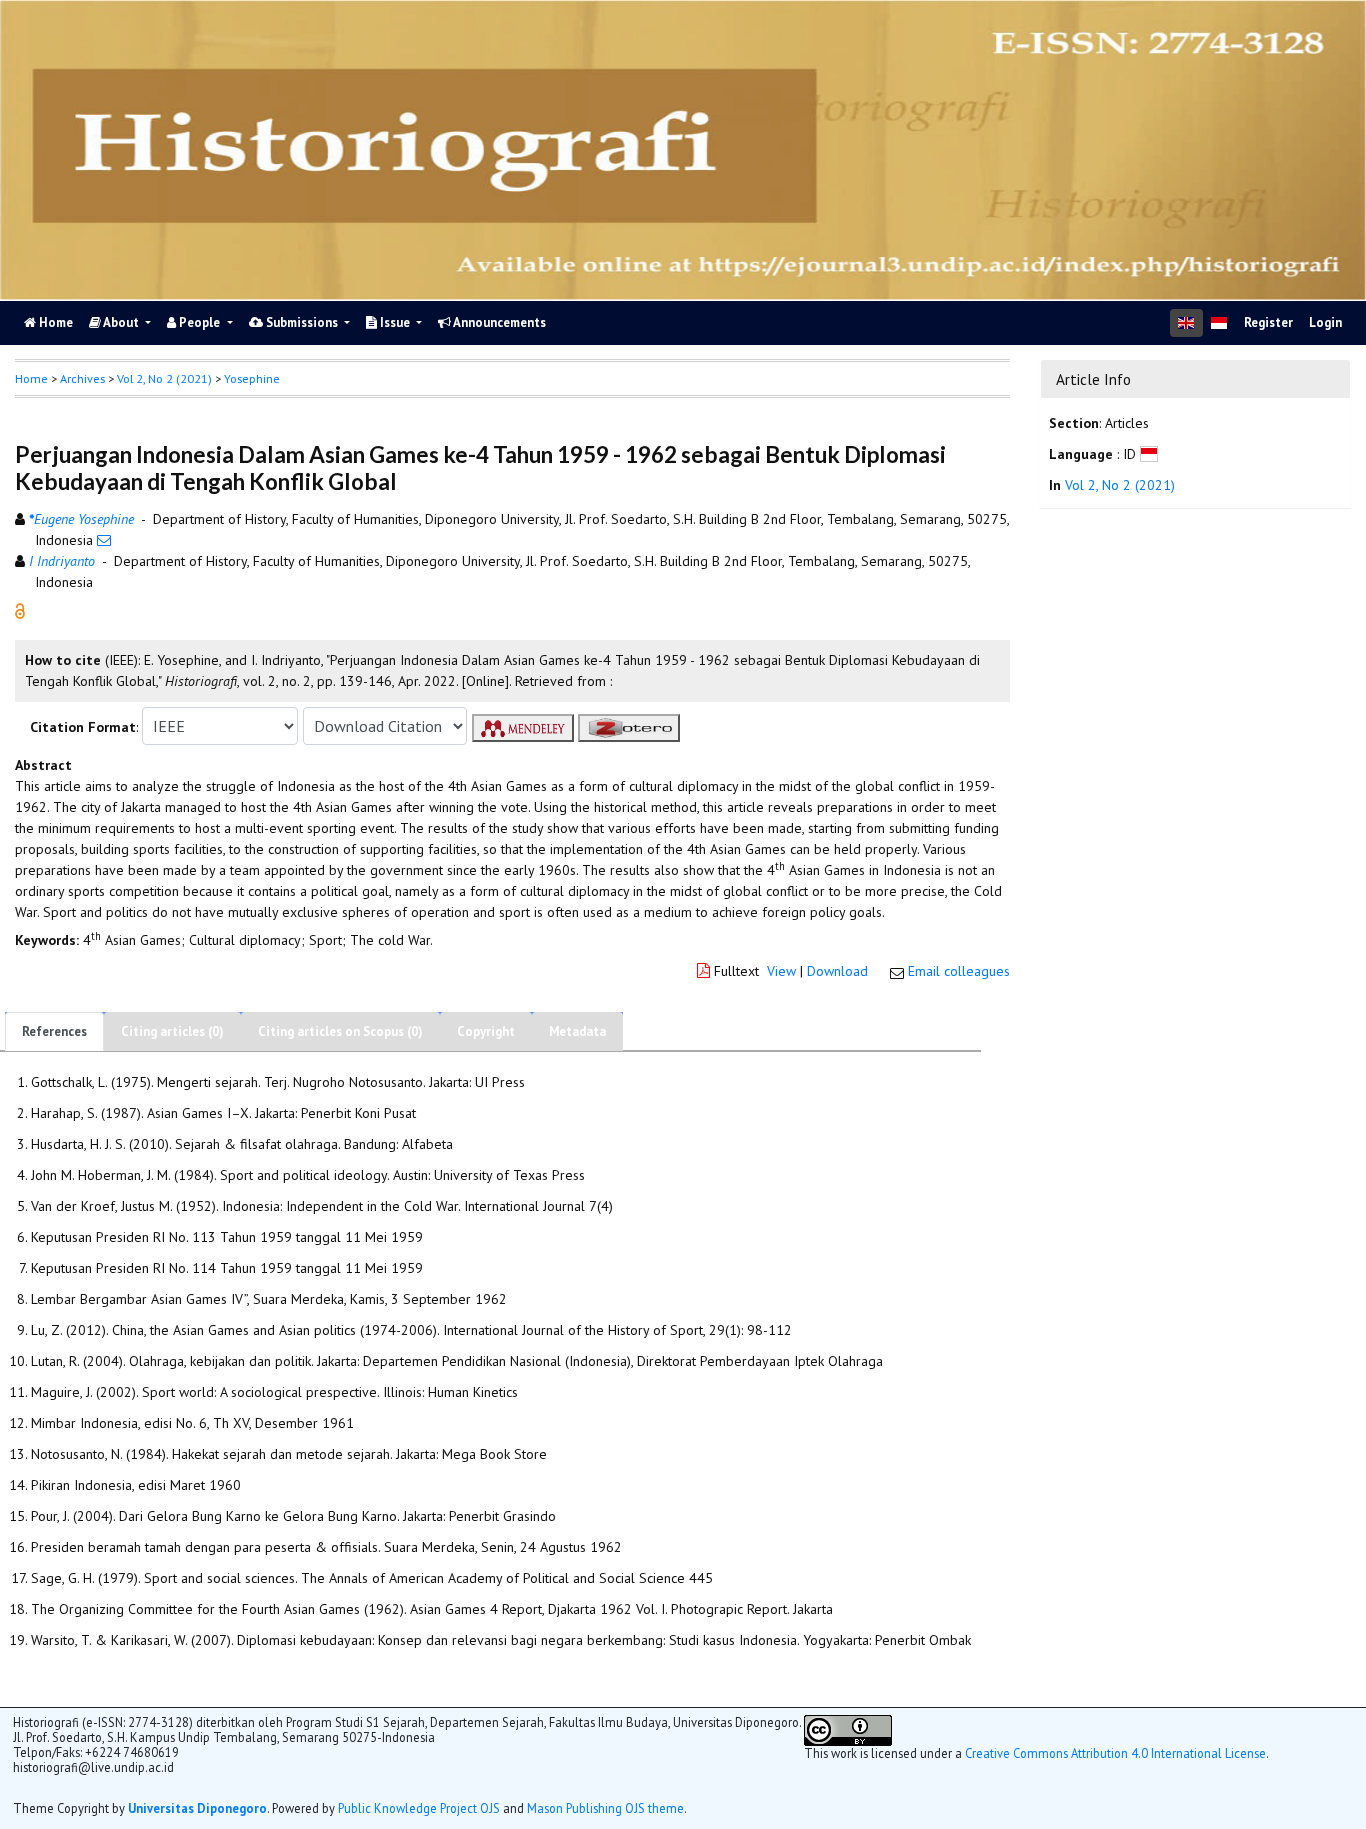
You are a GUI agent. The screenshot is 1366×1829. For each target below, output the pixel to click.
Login (1325, 322)
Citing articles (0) (172, 1031)
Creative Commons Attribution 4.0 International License (1115, 1753)
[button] (20, 610)
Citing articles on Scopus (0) (340, 1031)
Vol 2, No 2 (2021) (164, 378)
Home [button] (31, 378)
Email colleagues (959, 971)
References (54, 1031)
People (199, 322)
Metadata (577, 1031)
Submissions (302, 322)
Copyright (486, 1031)
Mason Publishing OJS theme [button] (605, 1808)
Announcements (498, 322)
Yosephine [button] (252, 378)
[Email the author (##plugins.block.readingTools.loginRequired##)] (104, 540)
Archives (82, 378)
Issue (395, 322)
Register (1268, 322)
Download (837, 971)
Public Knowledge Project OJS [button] (419, 1808)
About (121, 322)
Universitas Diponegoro (197, 1808)
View (781, 971)
